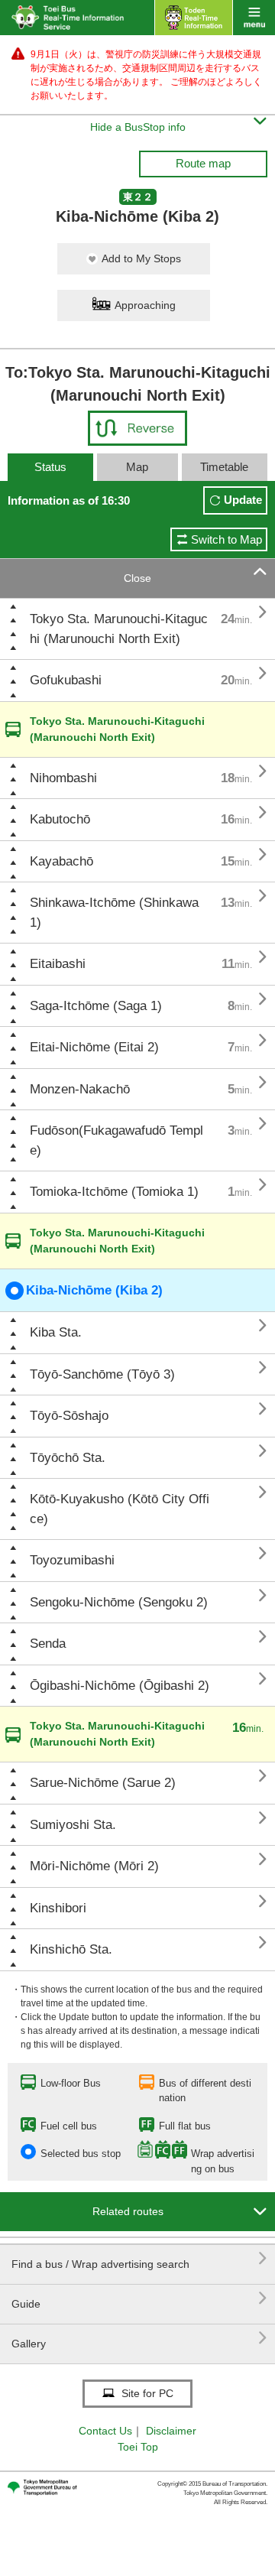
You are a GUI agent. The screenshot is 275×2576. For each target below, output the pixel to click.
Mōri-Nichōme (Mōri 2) (94, 1866)
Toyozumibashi (72, 1560)
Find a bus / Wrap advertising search (139, 2258)
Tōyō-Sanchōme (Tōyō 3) (102, 1374)
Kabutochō (60, 819)
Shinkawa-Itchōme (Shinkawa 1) (114, 913)
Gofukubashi (66, 680)
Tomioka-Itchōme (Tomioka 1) (114, 1192)
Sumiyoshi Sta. (73, 1825)
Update (243, 500)
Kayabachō (61, 861)
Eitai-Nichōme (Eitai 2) (94, 1047)
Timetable (224, 467)
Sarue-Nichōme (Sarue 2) (103, 1783)
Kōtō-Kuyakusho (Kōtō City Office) (120, 1509)
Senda (48, 1644)
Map (137, 467)
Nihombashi (63, 778)
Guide (139, 2298)
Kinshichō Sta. (71, 1949)
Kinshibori (58, 1908)
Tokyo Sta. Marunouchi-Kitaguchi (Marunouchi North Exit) (119, 629)
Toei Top (138, 2447)
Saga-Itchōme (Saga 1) (96, 1006)
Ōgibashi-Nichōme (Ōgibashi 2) (120, 1686)
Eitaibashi (58, 964)
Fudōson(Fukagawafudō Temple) (116, 1140)
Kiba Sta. (56, 1332)
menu (254, 18)
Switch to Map (226, 539)
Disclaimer (171, 2431)
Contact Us (105, 2431)
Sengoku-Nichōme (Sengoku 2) (119, 1602)
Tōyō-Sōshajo (69, 1416)
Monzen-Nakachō (80, 1089)
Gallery (139, 2338)
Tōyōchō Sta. (68, 1458)
